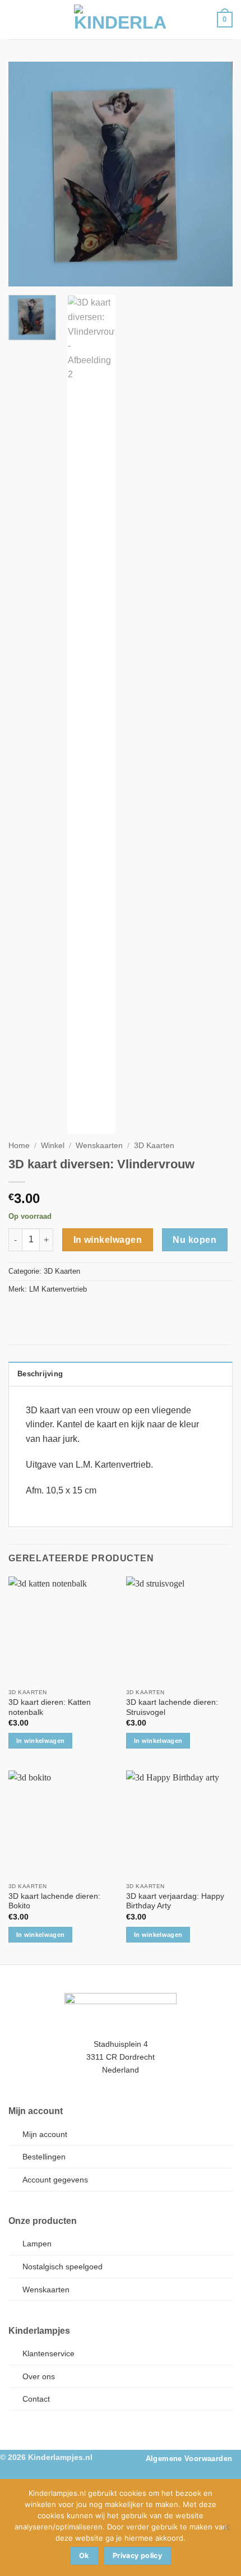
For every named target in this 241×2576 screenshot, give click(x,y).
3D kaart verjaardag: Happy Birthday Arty (175, 1901)
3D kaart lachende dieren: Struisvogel (172, 1707)
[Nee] (226, 2531)
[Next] (214, 174)
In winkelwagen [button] (41, 1741)
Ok (84, 2556)
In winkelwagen (108, 1240)
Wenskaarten (99, 1146)
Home (19, 1146)
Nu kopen (194, 1240)
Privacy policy (137, 2556)
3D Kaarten (154, 1146)
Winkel (53, 1146)
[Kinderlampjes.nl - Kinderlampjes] (121, 20)
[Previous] (27, 174)
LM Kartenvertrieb (58, 1289)
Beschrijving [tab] (40, 1374)
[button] (15, 19)
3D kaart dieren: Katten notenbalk (50, 1707)
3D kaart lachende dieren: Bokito (54, 1901)
